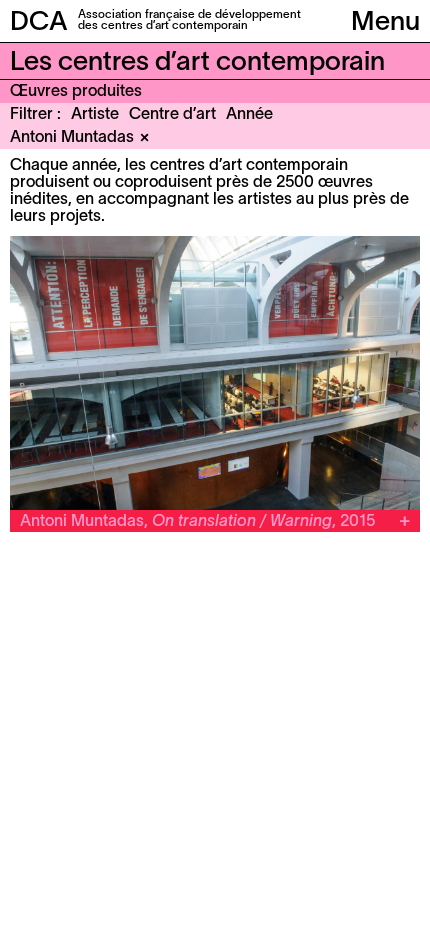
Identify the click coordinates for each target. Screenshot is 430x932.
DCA (39, 23)
